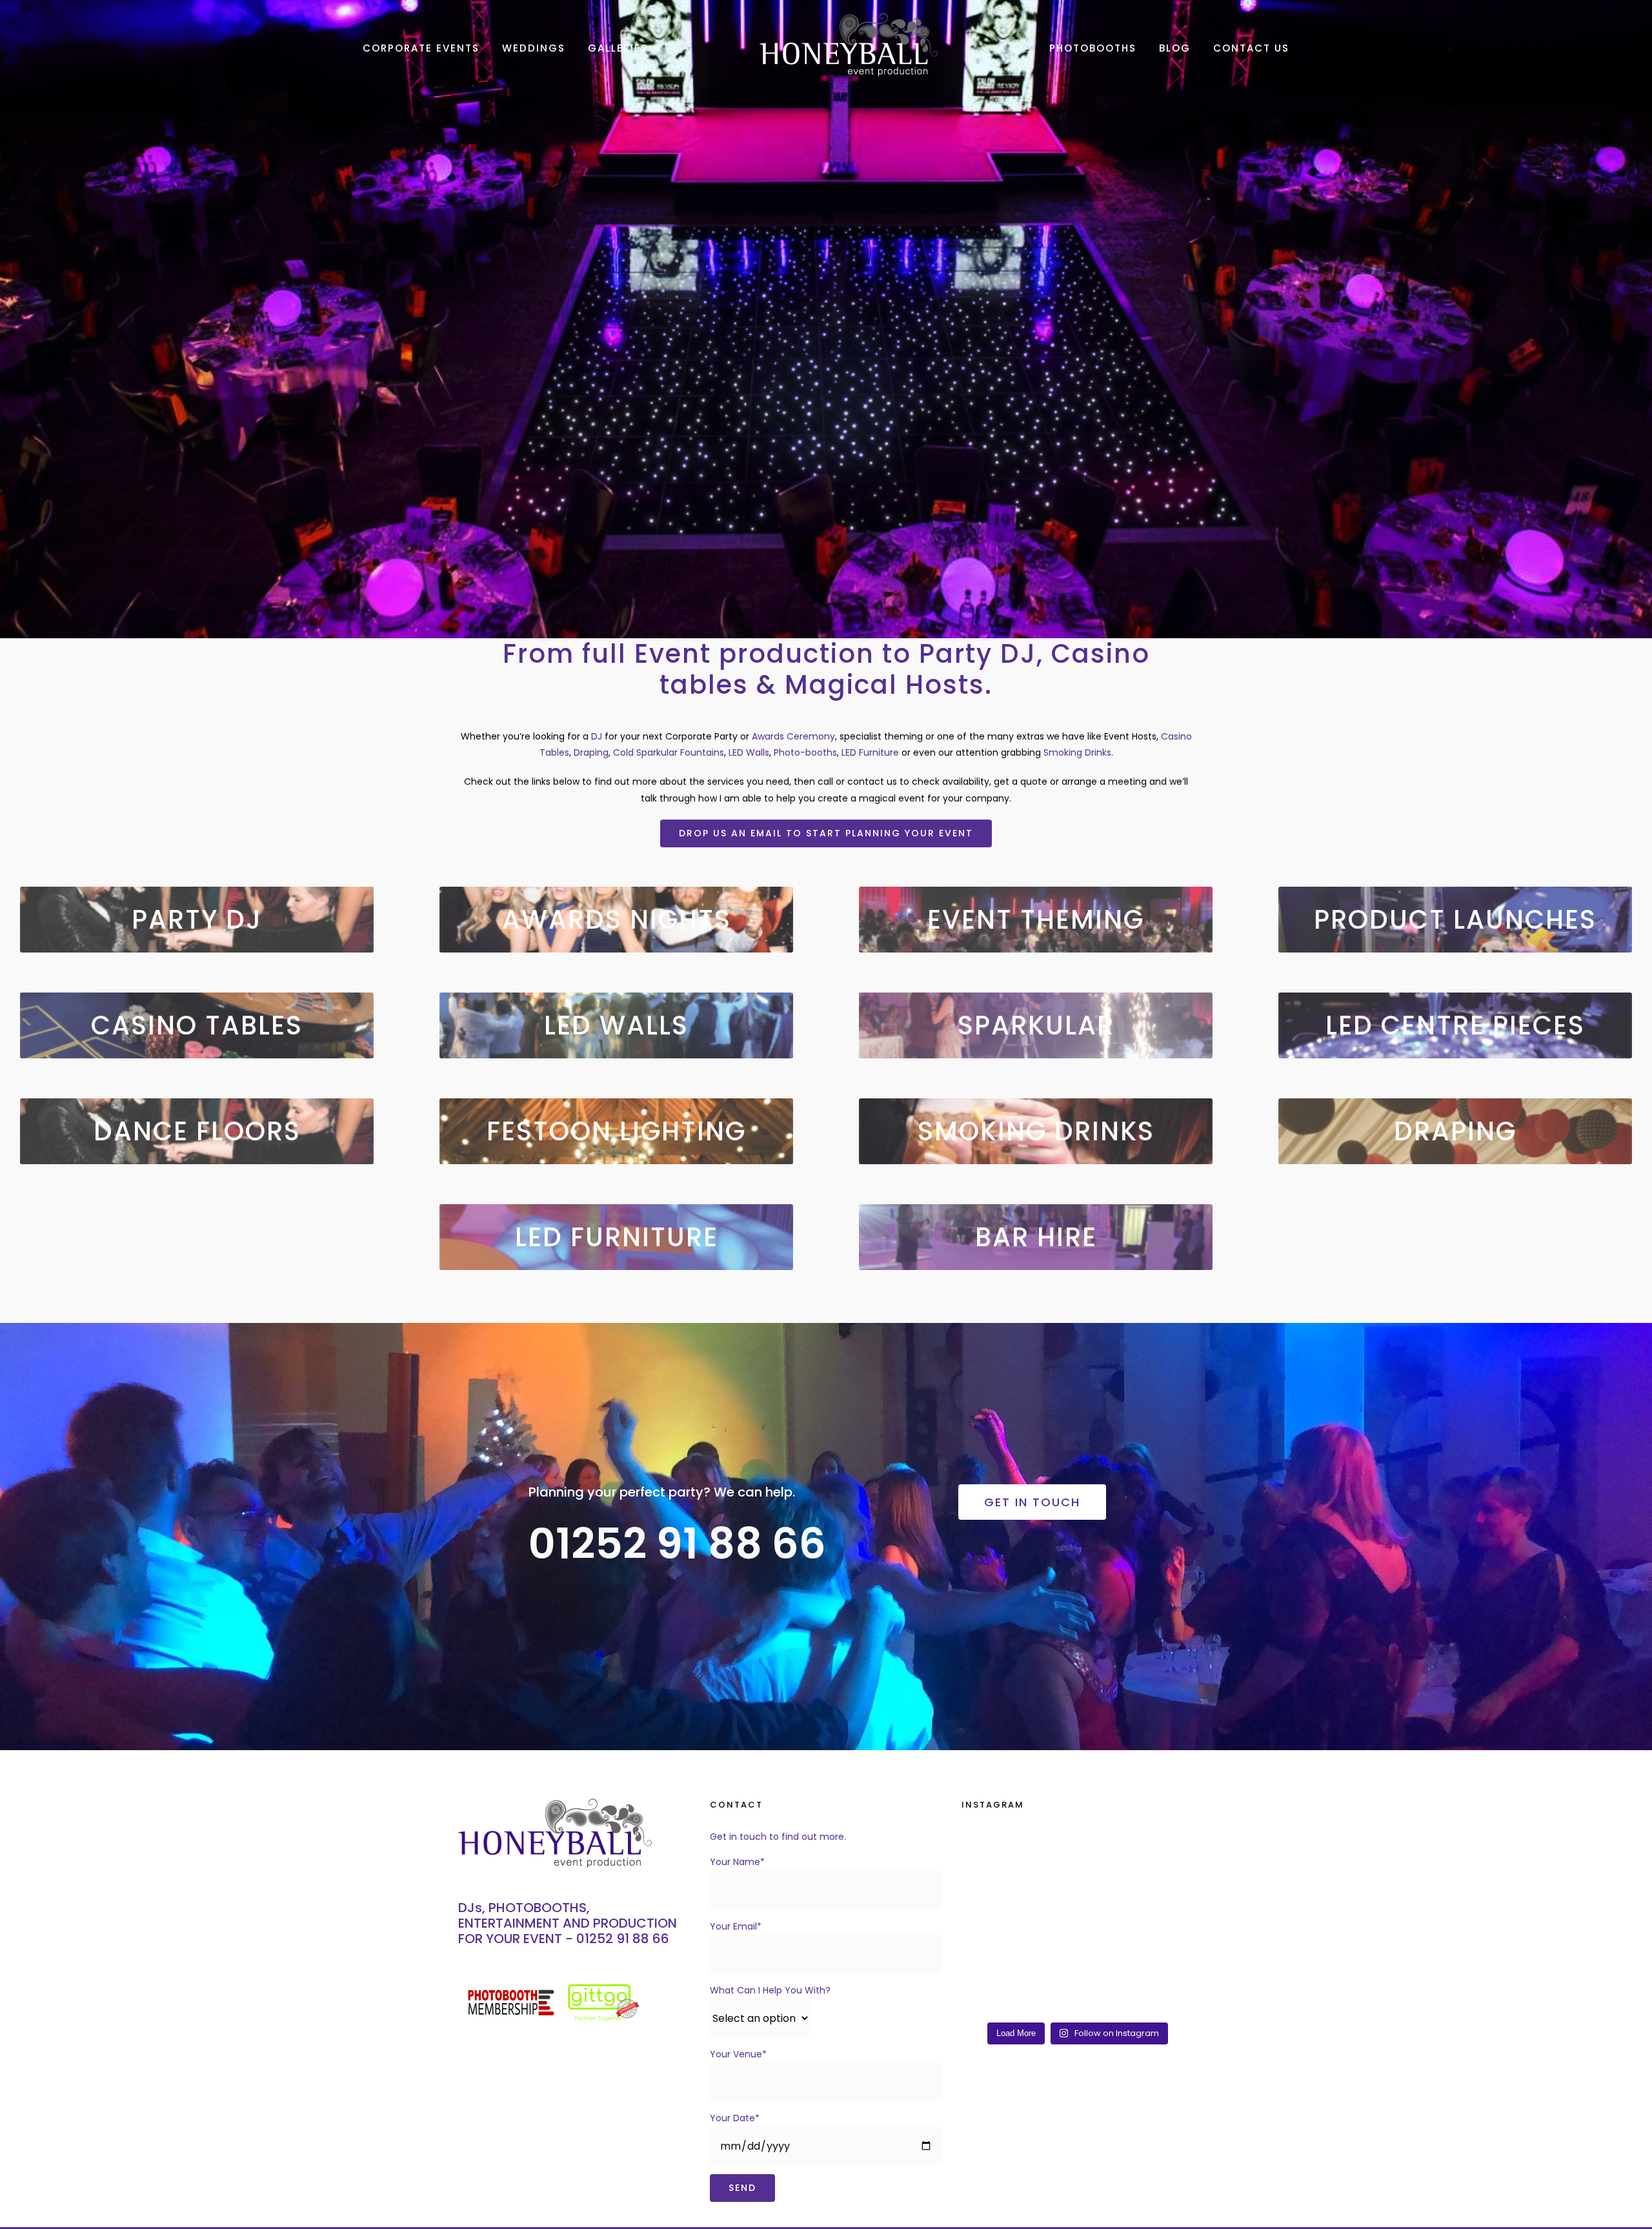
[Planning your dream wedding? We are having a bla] (988, 1924)
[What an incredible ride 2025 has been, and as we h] (988, 1961)
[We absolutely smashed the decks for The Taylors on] (1047, 1851)
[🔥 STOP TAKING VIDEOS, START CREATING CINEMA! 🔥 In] (1047, 1997)
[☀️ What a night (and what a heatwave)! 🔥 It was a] (1167, 1851)
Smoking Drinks (1077, 752)
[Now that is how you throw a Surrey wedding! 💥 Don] (1047, 1888)
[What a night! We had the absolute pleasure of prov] (1047, 1924)
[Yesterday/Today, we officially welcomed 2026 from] (1167, 1924)
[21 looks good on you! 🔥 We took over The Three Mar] (1107, 1851)
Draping (591, 752)
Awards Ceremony (793, 736)
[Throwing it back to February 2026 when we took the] (988, 1888)
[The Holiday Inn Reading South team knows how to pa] (1107, 1924)
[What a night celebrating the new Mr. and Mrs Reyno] (1107, 1997)
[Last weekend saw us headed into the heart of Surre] (1167, 1888)
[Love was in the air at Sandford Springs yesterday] (1167, 1997)
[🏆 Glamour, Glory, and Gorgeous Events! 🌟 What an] (1107, 1961)
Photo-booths (805, 752)
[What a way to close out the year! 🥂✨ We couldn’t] (1047, 1961)
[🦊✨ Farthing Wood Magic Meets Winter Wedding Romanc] (1167, 1961)
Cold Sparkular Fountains (669, 752)
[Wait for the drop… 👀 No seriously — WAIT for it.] (1107, 1888)
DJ (597, 736)
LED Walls (749, 752)
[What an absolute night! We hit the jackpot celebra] (988, 1851)
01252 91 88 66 (623, 1939)
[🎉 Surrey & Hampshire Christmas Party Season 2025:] (988, 1997)
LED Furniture (870, 752)
